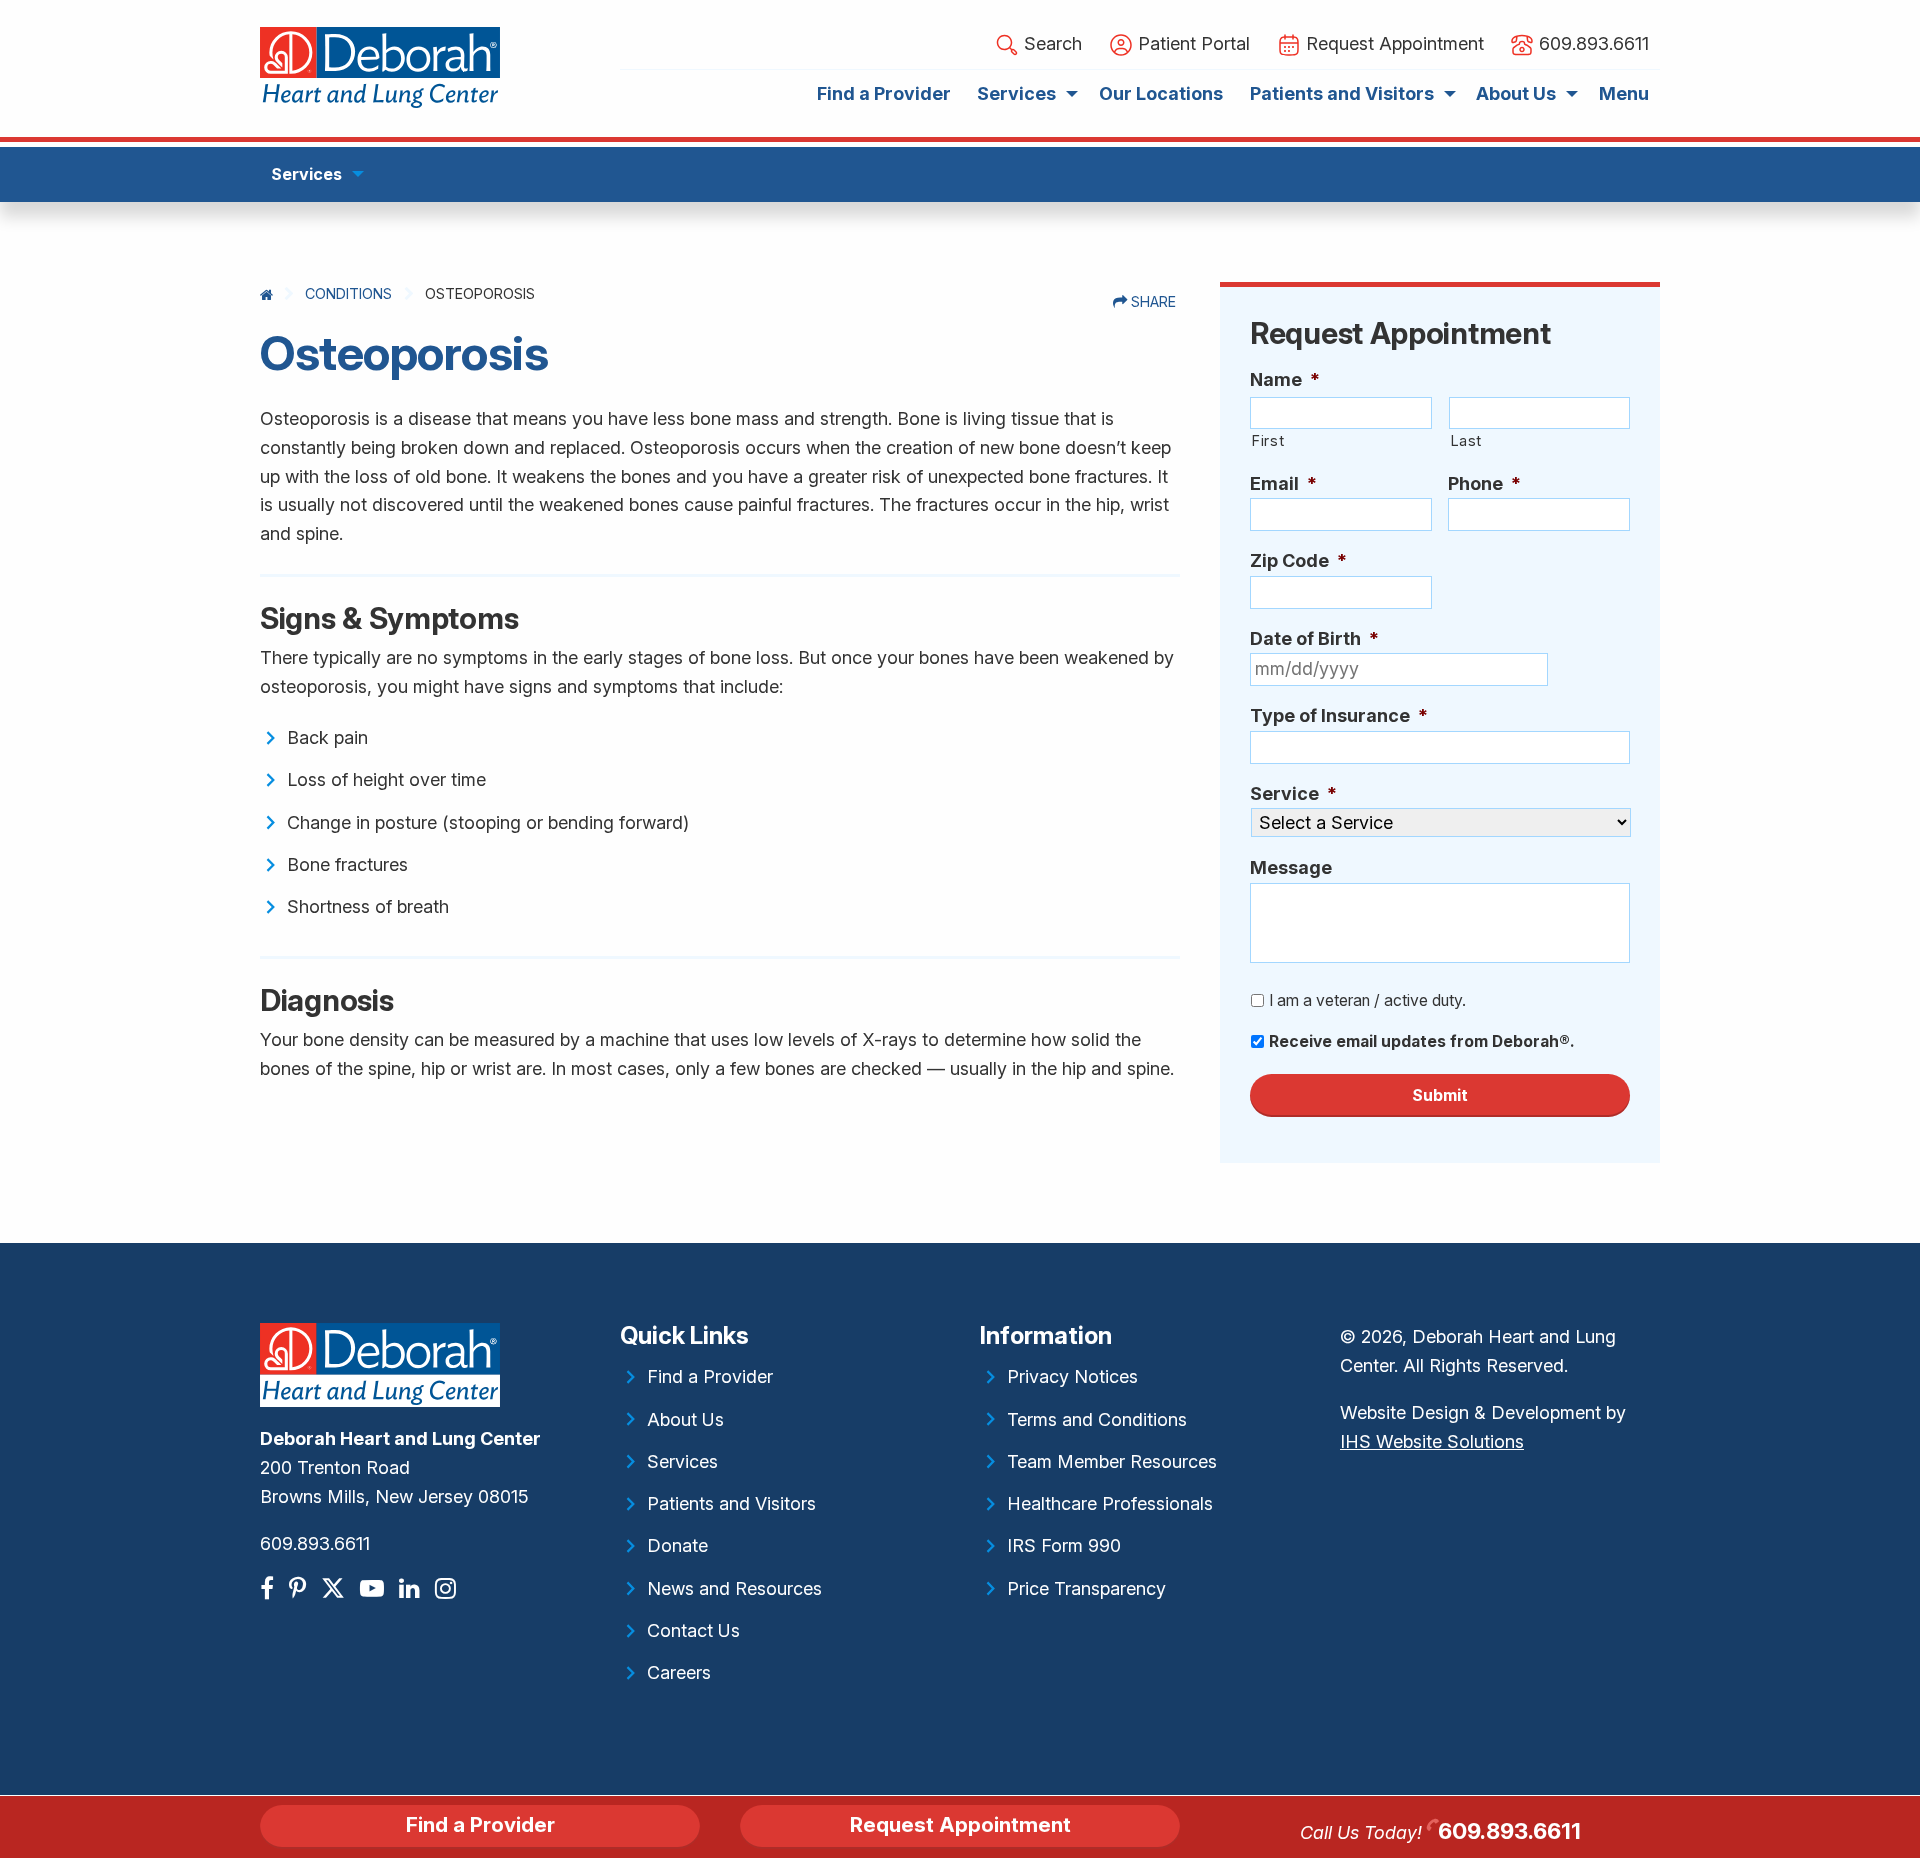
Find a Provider (710, 1376)
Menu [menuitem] (1624, 93)
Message (1291, 867)
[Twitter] (335, 1588)
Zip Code (1298, 560)
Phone (1484, 483)
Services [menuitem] (1016, 93)
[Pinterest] (300, 1588)
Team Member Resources (1112, 1461)
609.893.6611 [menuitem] (1591, 43)
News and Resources (734, 1588)
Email (1283, 483)
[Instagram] (448, 1588)
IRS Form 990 (1064, 1545)
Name (1285, 379)
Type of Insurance (1339, 715)
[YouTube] (374, 1588)
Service (1293, 793)
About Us (685, 1419)
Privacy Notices (1072, 1376)
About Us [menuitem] (1516, 93)
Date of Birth (1314, 638)
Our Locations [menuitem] (1161, 93)
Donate (677, 1545)
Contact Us (693, 1630)
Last (1466, 441)
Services (682, 1461)
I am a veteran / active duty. (1367, 1000)
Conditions (348, 293)
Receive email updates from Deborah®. (1422, 1041)
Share (1151, 301)
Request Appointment (960, 1824)
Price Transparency (1086, 1588)
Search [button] (1050, 43)
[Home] (266, 294)
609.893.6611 (315, 1543)
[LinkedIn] (412, 1588)
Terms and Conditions (1097, 1419)
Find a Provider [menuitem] (884, 93)
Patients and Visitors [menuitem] (1342, 93)
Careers (679, 1672)
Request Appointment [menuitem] (1392, 43)
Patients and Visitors (731, 1503)
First (1267, 441)
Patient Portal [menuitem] (1191, 43)
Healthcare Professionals (1110, 1503)
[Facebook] (269, 1588)
